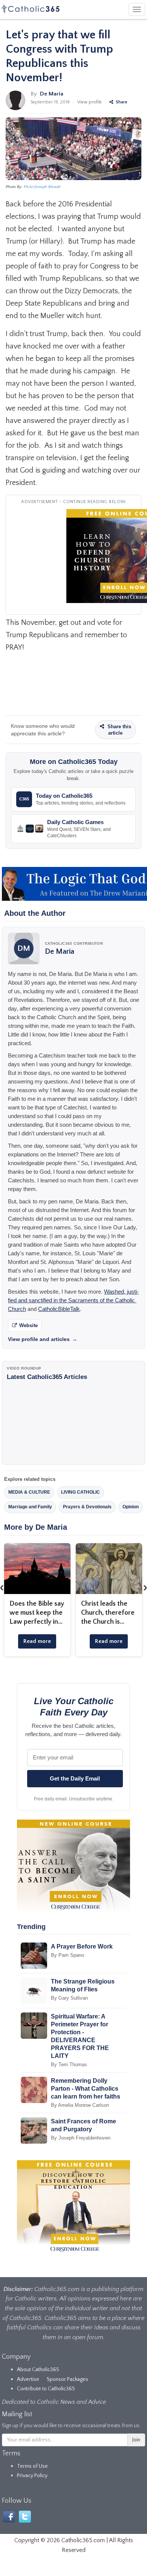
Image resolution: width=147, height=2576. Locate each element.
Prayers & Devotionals (87, 1507)
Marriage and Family (30, 1507)
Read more (37, 1641)
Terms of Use (32, 2466)
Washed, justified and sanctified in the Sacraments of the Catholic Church (73, 1300)
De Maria (52, 94)
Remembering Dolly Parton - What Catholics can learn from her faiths (86, 2089)
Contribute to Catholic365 (46, 2389)
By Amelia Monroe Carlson (80, 2105)
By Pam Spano (67, 1955)
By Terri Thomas (69, 2065)
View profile (90, 102)
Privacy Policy (32, 2476)
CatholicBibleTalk (59, 1309)
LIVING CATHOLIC (80, 1492)
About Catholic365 (38, 2370)
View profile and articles (43, 1339)
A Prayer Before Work (82, 1946)
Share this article (119, 730)
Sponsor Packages (67, 2379)
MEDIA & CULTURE (29, 1492)
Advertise (28, 2379)
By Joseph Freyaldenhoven (81, 2138)
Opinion (131, 1507)
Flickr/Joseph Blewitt (42, 187)
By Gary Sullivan (69, 1998)
